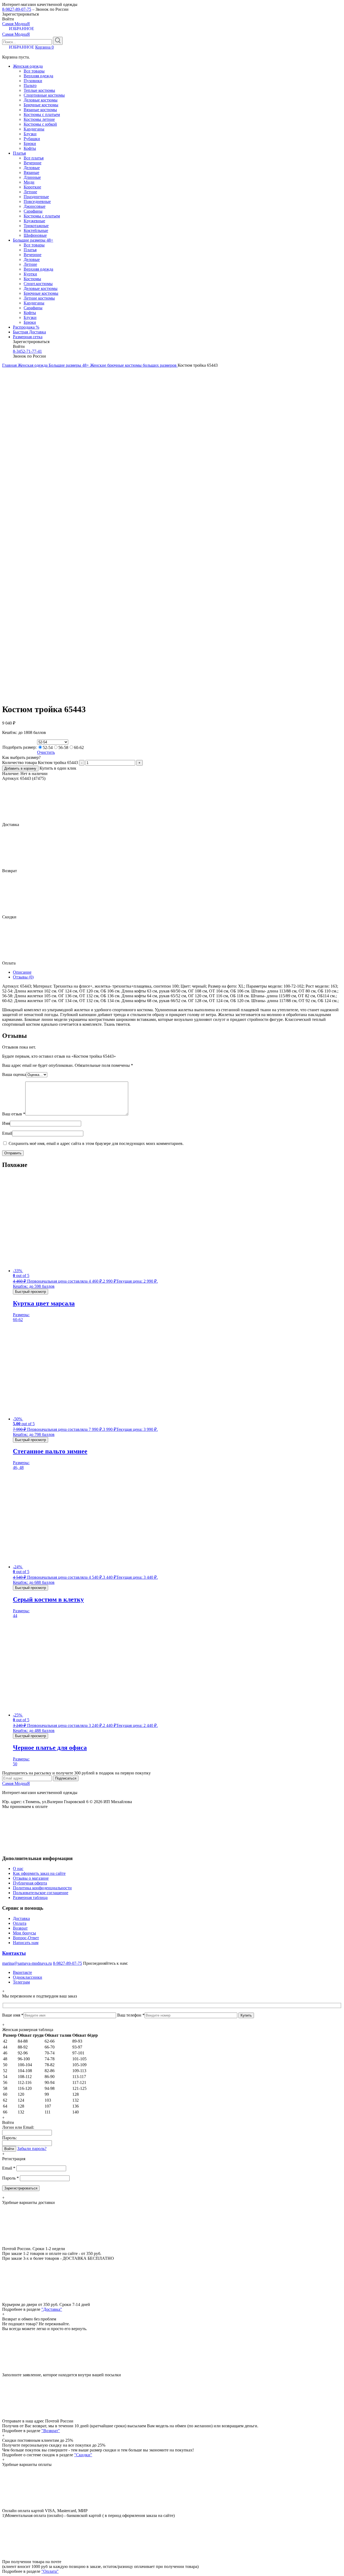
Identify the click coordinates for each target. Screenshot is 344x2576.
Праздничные (36, 197)
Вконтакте (22, 1972)
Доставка (21, 1918)
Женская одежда (28, 66)
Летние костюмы (39, 298)
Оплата (20, 1923)
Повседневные (37, 201)
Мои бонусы (24, 1933)
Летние (30, 192)
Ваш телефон (131, 2015)
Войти (9, 2149)
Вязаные (31, 172)
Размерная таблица (30, 1898)
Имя (6, 1123)
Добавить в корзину (20, 768)
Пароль (10, 2178)
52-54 (48, 747)
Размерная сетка (28, 337)
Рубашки (32, 139)
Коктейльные (36, 230)
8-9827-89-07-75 (17, 9)
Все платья (34, 158)
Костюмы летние (39, 119)
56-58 (63, 747)
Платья (19, 153)
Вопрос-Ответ (26, 1938)
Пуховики (33, 81)
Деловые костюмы (41, 100)
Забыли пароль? (32, 2149)
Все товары (34, 71)
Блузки (30, 134)
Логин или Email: (18, 2127)
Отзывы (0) (23, 977)
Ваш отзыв (14, 1114)
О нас (18, 1869)
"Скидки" (83, 2455)
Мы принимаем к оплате (25, 1807)
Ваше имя (13, 2015)
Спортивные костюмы (44, 95)
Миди (29, 182)
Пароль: (9, 2138)
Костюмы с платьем (42, 114)
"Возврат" (51, 2431)
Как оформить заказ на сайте (39, 1873)
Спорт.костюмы (38, 284)
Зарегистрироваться (21, 2188)
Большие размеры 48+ (33, 240)
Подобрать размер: (19, 747)
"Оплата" (50, 2571)
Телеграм (21, 1982)
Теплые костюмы (39, 90)
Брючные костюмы (41, 105)
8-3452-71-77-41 (27, 351)
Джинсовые (35, 206)
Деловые (32, 168)
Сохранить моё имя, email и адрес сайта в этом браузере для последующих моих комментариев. (96, 1143)
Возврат (20, 1928)
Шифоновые (35, 235)
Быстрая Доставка (29, 332)
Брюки (30, 143)
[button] (5, 5)
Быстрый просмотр (31, 1292)
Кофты (30, 148)
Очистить (46, 752)
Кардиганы (34, 129)
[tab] (177, 972)
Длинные (32, 177)
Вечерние (33, 163)
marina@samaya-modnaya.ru (27, 1963)
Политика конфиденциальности (42, 1888)
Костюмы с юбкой (40, 124)
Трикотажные (36, 226)
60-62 (79, 747)
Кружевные (34, 221)
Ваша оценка (14, 1074)
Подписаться (66, 1778)
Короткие (32, 187)
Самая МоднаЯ (16, 24)
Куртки (30, 274)
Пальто (30, 85)
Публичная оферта (30, 1883)
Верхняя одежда (38, 76)
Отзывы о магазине (31, 1878)
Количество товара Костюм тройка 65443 (40, 763)
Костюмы (32, 279)
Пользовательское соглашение (41, 1893)
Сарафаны (33, 211)
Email (7, 1133)
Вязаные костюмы (40, 110)
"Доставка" (52, 2309)
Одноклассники (28, 1977)
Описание (22, 972)
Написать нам (26, 1943)
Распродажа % (26, 327)
